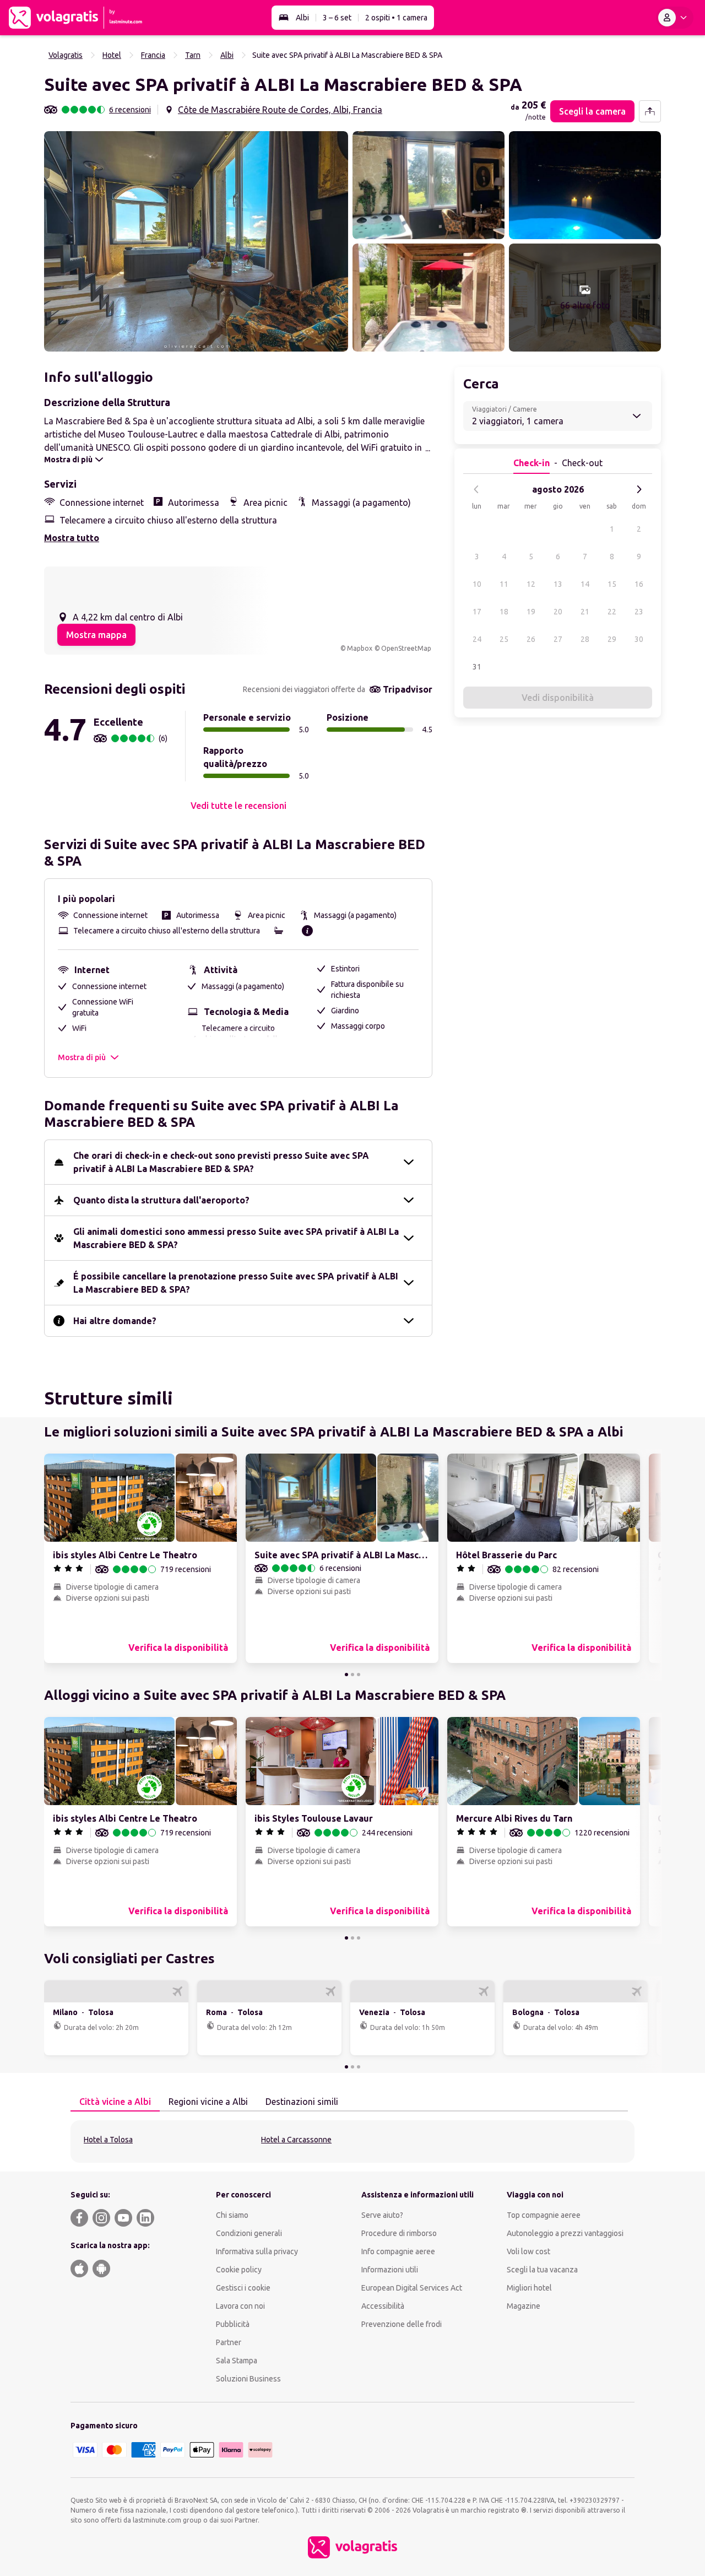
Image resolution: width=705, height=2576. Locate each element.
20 (558, 612)
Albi (302, 18)
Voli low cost (528, 2251)
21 (585, 612)
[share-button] (650, 111)
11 (504, 584)
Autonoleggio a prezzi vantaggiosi (565, 2233)
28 (585, 639)
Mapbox (360, 648)
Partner (229, 2342)
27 (558, 639)
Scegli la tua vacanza (542, 2270)
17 (477, 612)
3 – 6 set (337, 18)
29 (612, 639)
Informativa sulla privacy (257, 2251)
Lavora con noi (240, 2306)
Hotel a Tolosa (108, 2140)
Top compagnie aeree (544, 2215)
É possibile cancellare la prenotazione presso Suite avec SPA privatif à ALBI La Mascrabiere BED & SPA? (236, 1283)
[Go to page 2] (352, 1675)
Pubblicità (233, 2324)
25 (504, 639)
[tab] (115, 2102)
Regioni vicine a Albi (208, 2102)
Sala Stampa (237, 2361)
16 (639, 584)
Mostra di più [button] (82, 1057)
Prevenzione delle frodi (402, 2324)
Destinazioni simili (302, 2102)
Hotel (112, 55)
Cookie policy (239, 2270)
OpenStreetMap (406, 648)
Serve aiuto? (382, 2215)
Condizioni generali (249, 2233)
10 (477, 584)
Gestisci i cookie (243, 2288)
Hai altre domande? (115, 1321)
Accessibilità (383, 2306)
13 (558, 584)
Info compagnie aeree (398, 2251)
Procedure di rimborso (399, 2233)
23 (639, 612)
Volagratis (66, 55)
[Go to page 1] (346, 1675)
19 (531, 612)
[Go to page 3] (359, 1675)
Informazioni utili (390, 2270)
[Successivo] (639, 489)
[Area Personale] (675, 18)
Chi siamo (232, 2215)
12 (531, 584)
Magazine (524, 2306)
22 (612, 612)
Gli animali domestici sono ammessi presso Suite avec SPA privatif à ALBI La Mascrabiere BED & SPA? (236, 1238)
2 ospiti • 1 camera (396, 18)
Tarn (193, 55)
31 (477, 667)
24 (477, 639)
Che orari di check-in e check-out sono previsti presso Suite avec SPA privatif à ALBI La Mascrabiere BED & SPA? (221, 1162)
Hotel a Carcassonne (296, 2140)
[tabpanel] (352, 2142)
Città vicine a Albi (115, 2102)
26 (531, 639)
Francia (153, 55)
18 (504, 612)
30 (639, 639)
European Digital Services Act (412, 2288)
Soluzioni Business (248, 2379)
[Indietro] (476, 489)
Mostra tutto (72, 538)
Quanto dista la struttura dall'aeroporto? (161, 1200)
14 (585, 584)
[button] (196, 241)
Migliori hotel (529, 2288)
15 (612, 584)
